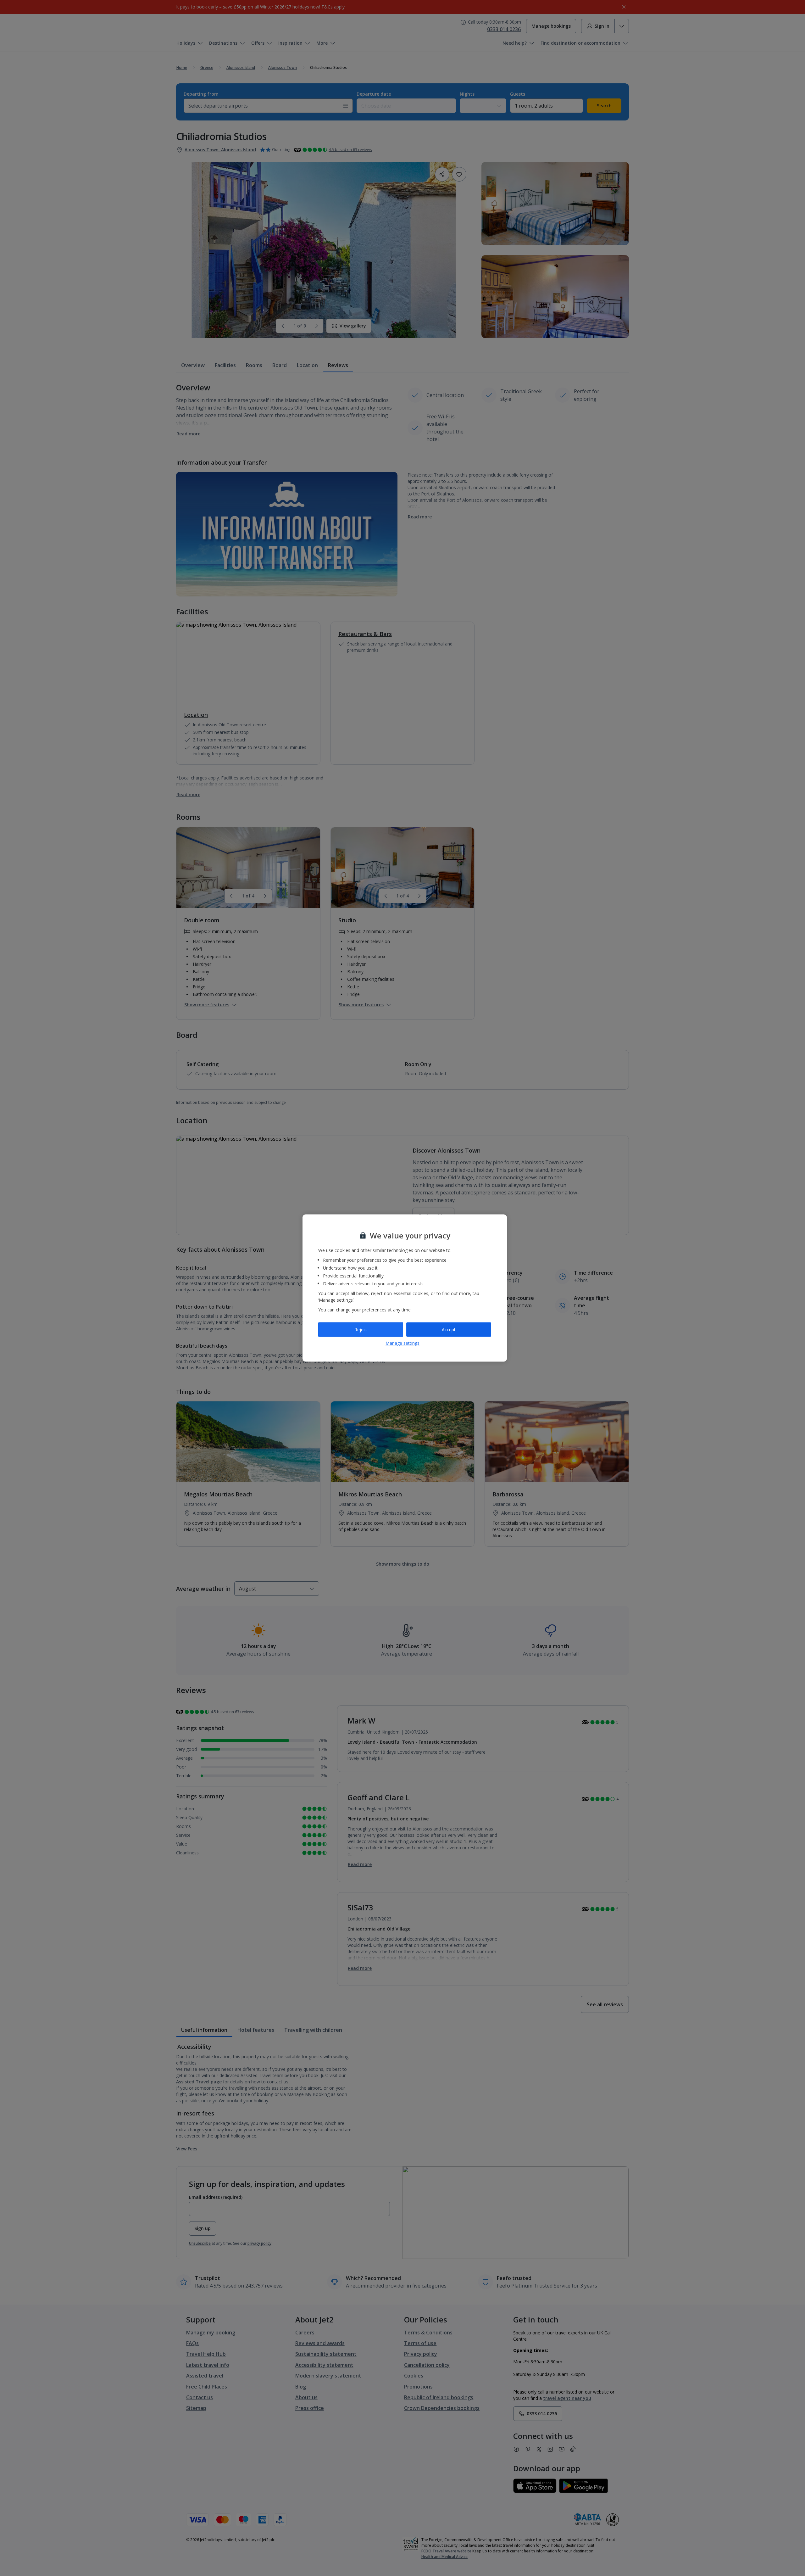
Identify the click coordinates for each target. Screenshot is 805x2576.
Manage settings (402, 1343)
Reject (361, 1330)
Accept (449, 1330)
